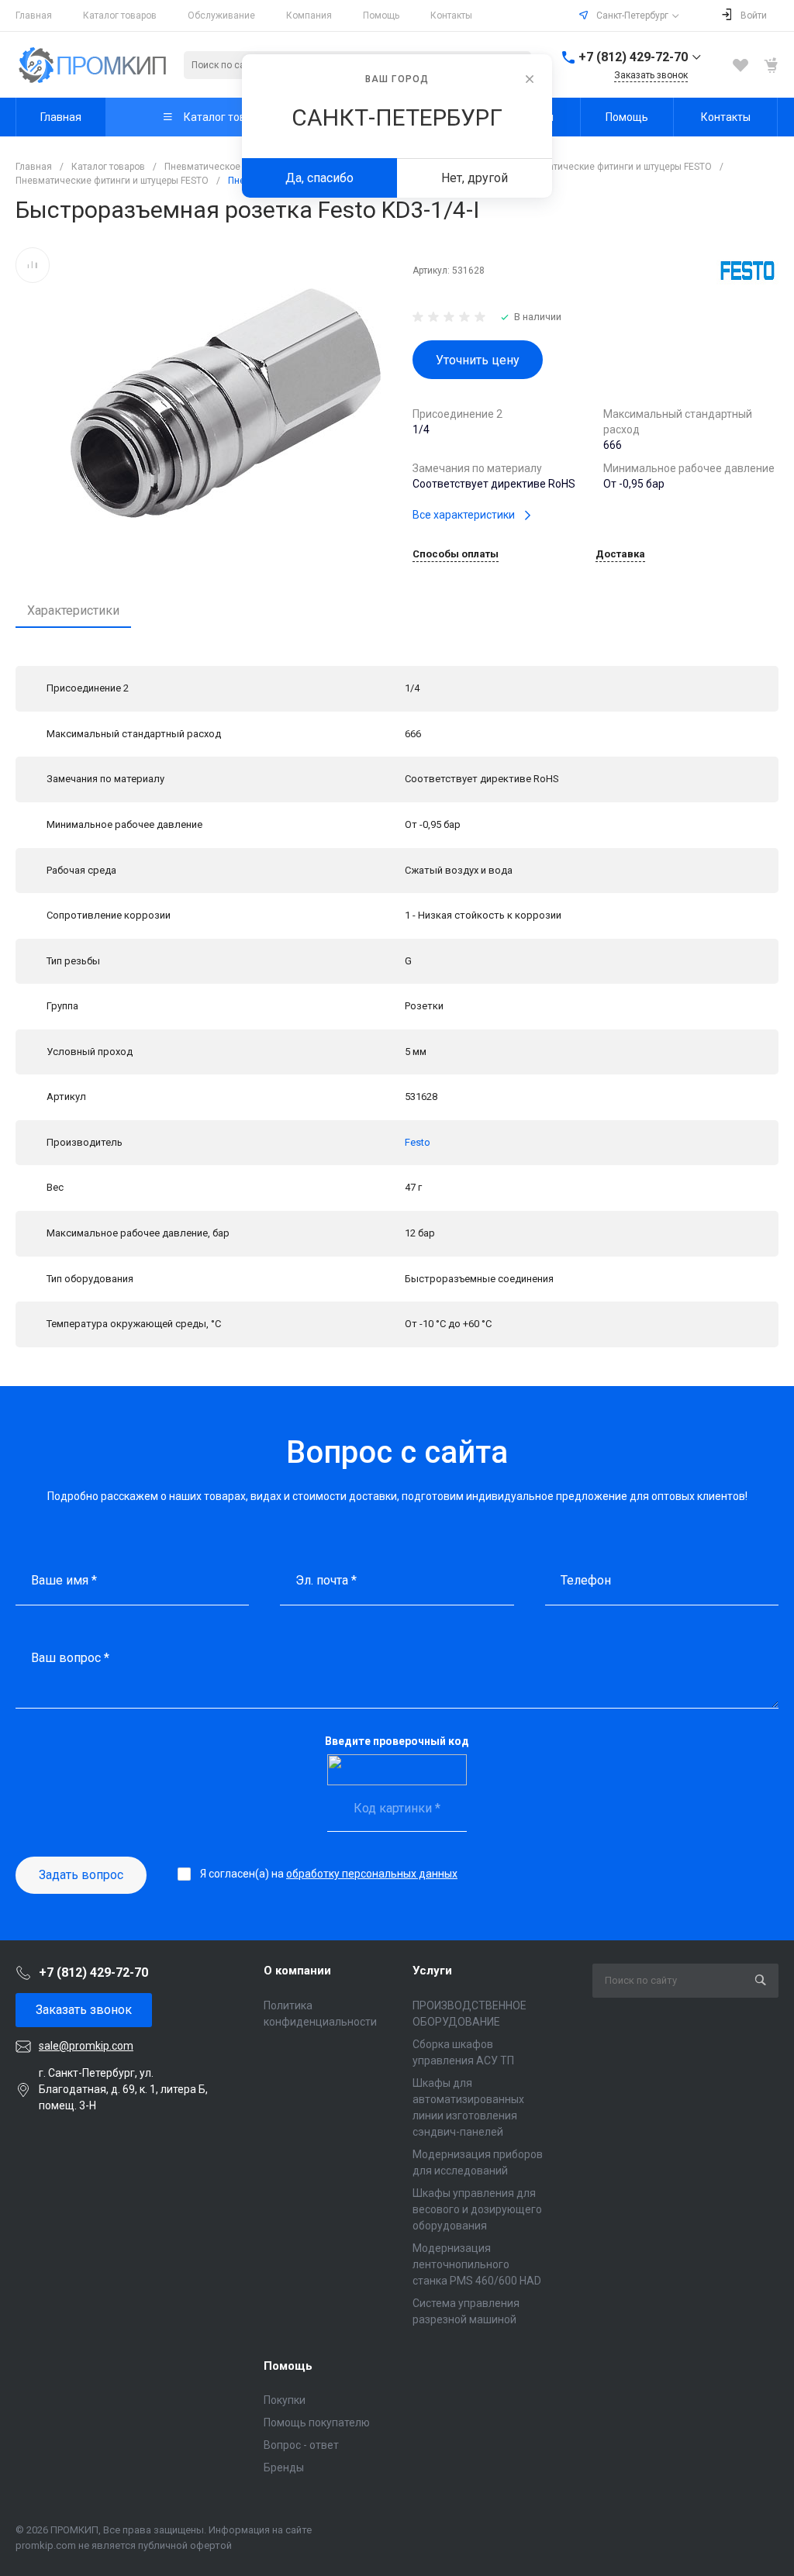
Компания (309, 16)
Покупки (285, 2400)
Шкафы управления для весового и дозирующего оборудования (477, 2209)
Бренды (284, 2467)
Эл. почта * (326, 1580)
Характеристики (73, 610)
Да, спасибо (319, 178)
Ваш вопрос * (70, 1658)
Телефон (586, 1580)
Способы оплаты (456, 554)
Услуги (432, 1971)
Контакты (451, 16)
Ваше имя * (64, 1580)
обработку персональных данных (372, 1874)
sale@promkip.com (86, 2046)
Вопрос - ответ (301, 2445)
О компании (297, 1971)
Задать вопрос (81, 1875)
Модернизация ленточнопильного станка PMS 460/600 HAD (477, 2264)
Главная (34, 16)
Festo (418, 1142)
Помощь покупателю (317, 2423)
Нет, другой (475, 178)
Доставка (620, 554)
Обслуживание (221, 16)
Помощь (381, 16)
